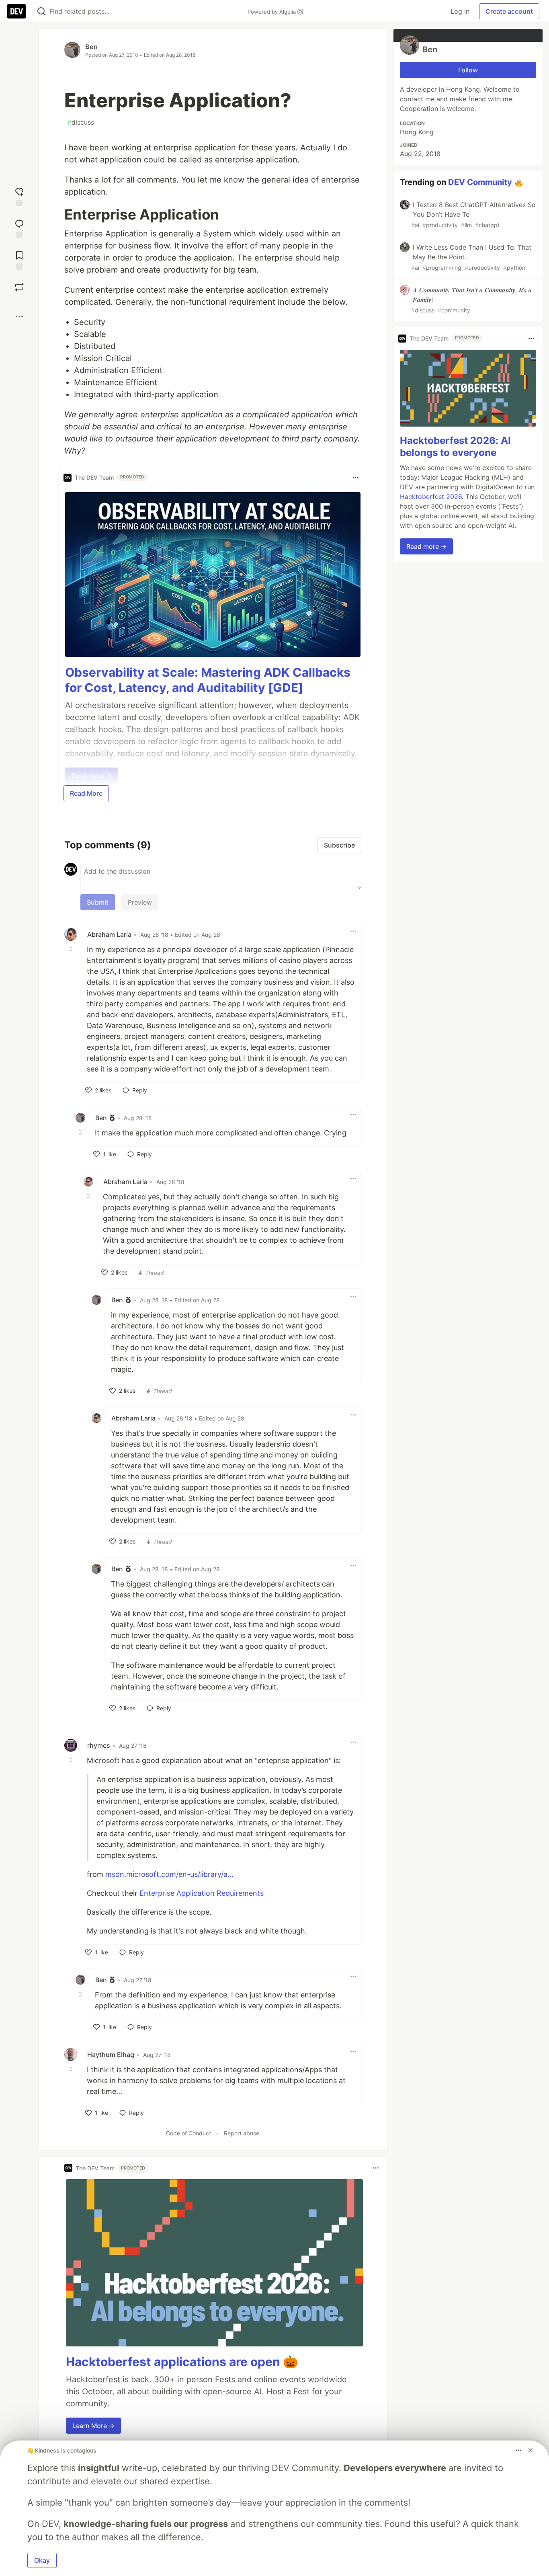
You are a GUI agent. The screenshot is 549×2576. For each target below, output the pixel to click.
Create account (509, 11)
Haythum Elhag (111, 2055)
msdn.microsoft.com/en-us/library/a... (169, 1874)
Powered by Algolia (272, 12)
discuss (81, 122)
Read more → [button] (426, 546)
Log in (460, 11)
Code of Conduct (188, 2133)
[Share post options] (19, 316)
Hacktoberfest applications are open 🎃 (182, 2362)
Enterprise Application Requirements (202, 1893)
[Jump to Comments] (19, 228)
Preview (140, 902)
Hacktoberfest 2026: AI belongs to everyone (455, 446)
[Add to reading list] (19, 260)
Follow (468, 70)
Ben (91, 47)
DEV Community (480, 182)
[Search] (41, 11)
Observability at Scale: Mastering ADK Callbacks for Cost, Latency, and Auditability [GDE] (208, 680)
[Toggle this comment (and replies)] (72, 949)
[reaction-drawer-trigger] (19, 196)
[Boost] (19, 287)
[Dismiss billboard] (531, 2450)
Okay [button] (42, 2560)
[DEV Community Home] (16, 11)
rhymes (99, 1745)
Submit (98, 902)
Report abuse (242, 2133)
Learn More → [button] (93, 2426)
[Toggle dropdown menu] (356, 478)
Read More (86, 793)
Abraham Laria (109, 934)
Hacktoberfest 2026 (431, 497)
